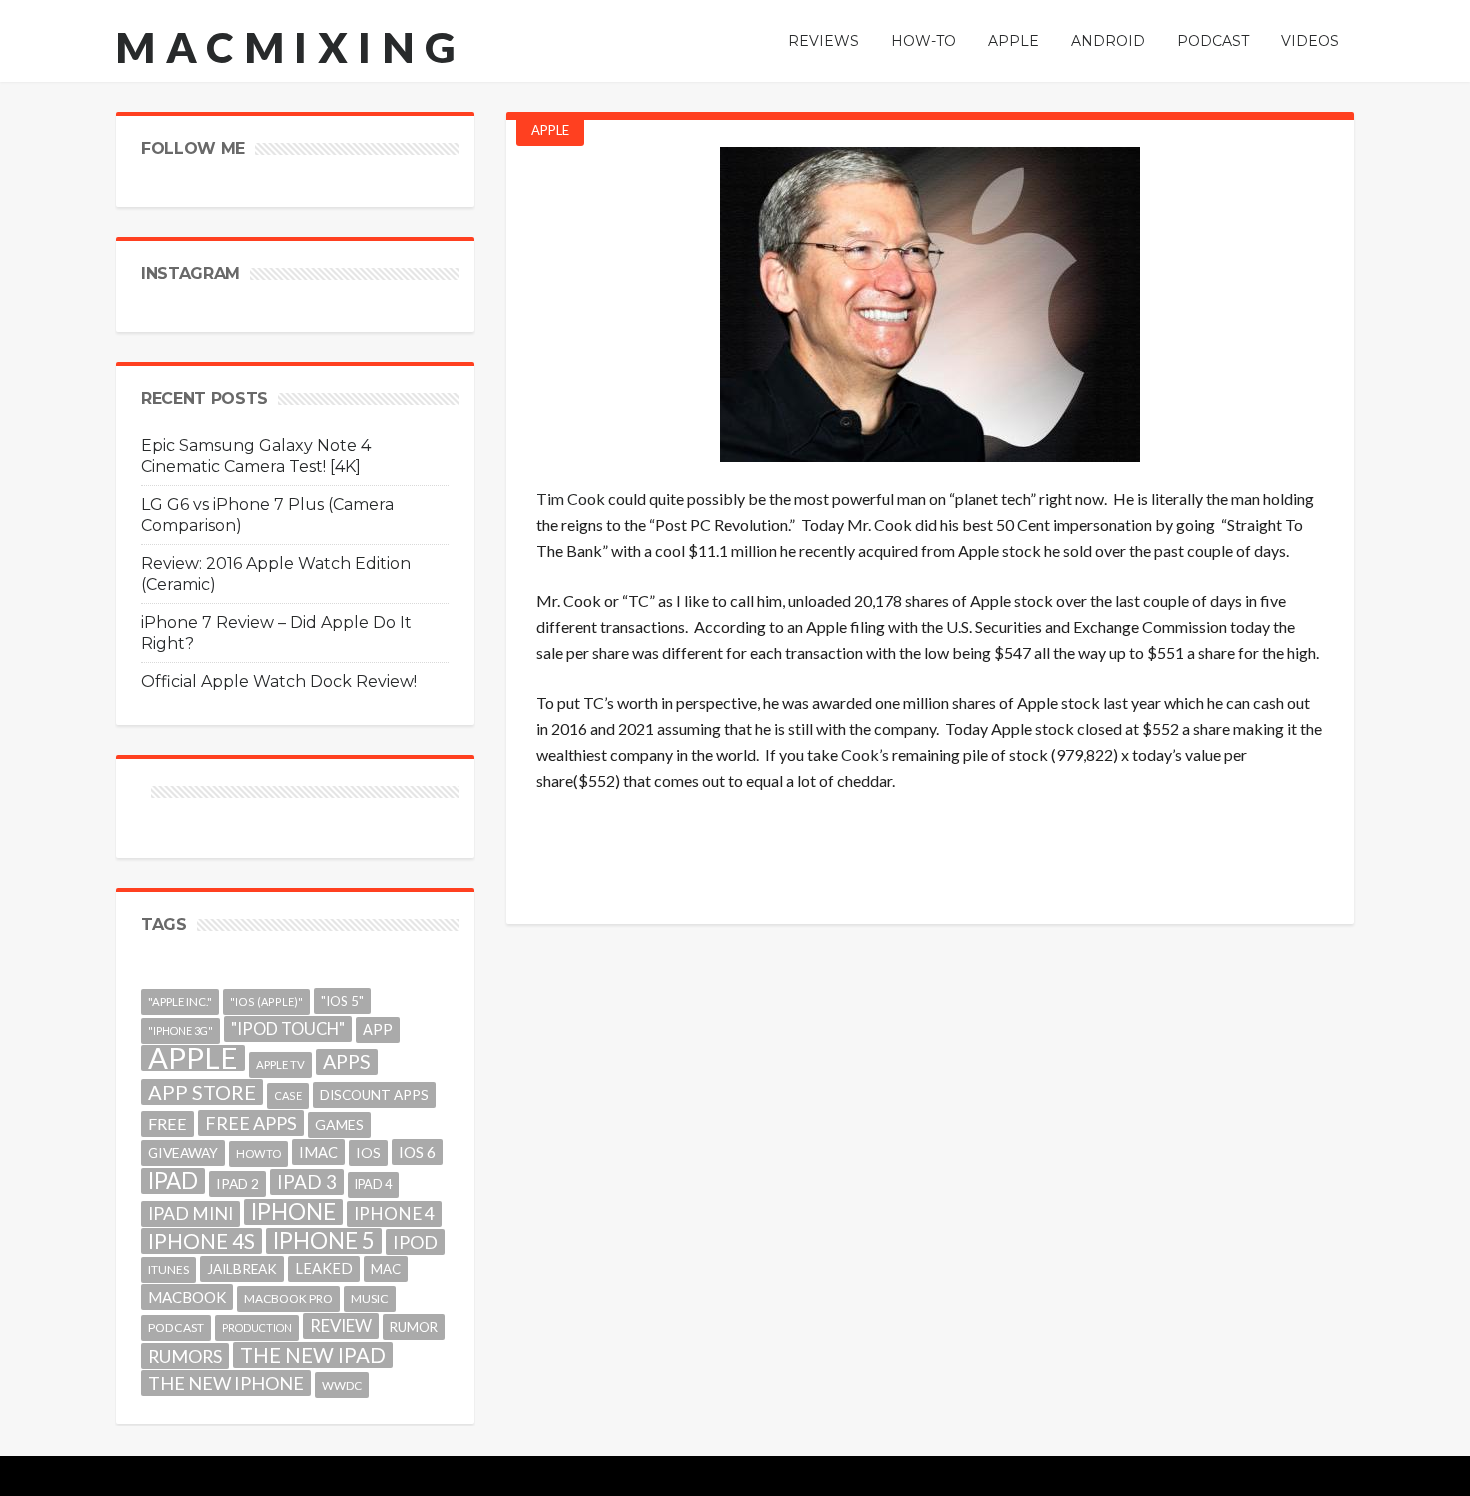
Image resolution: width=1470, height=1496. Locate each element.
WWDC (342, 1385)
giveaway (183, 1152)
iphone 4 (394, 1213)
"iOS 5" (342, 1001)
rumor (414, 1327)
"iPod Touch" (288, 1029)
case (288, 1095)
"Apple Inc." (180, 1001)
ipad (173, 1181)
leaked (324, 1268)
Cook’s (865, 754)
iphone (293, 1212)
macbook (187, 1297)
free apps (251, 1123)
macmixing (291, 47)
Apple (550, 130)
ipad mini (190, 1213)
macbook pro (288, 1298)
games (339, 1124)
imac (318, 1152)
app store (202, 1092)
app (378, 1029)
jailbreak (242, 1269)
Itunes (168, 1269)
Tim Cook (570, 498)
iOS (368, 1152)
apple (193, 1058)
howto (258, 1153)
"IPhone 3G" (180, 1030)
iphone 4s (201, 1240)
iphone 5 (324, 1241)
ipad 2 (237, 1183)
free (167, 1123)
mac (386, 1269)
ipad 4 (373, 1184)
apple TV (280, 1064)
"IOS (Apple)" (266, 1001)
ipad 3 (307, 1181)
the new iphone (226, 1383)
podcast (176, 1327)
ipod (415, 1242)
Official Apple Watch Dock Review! (279, 681)
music (370, 1298)
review (341, 1325)
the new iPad (313, 1355)
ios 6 (417, 1152)
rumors (185, 1356)
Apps (347, 1061)
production (257, 1327)
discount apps (374, 1095)
